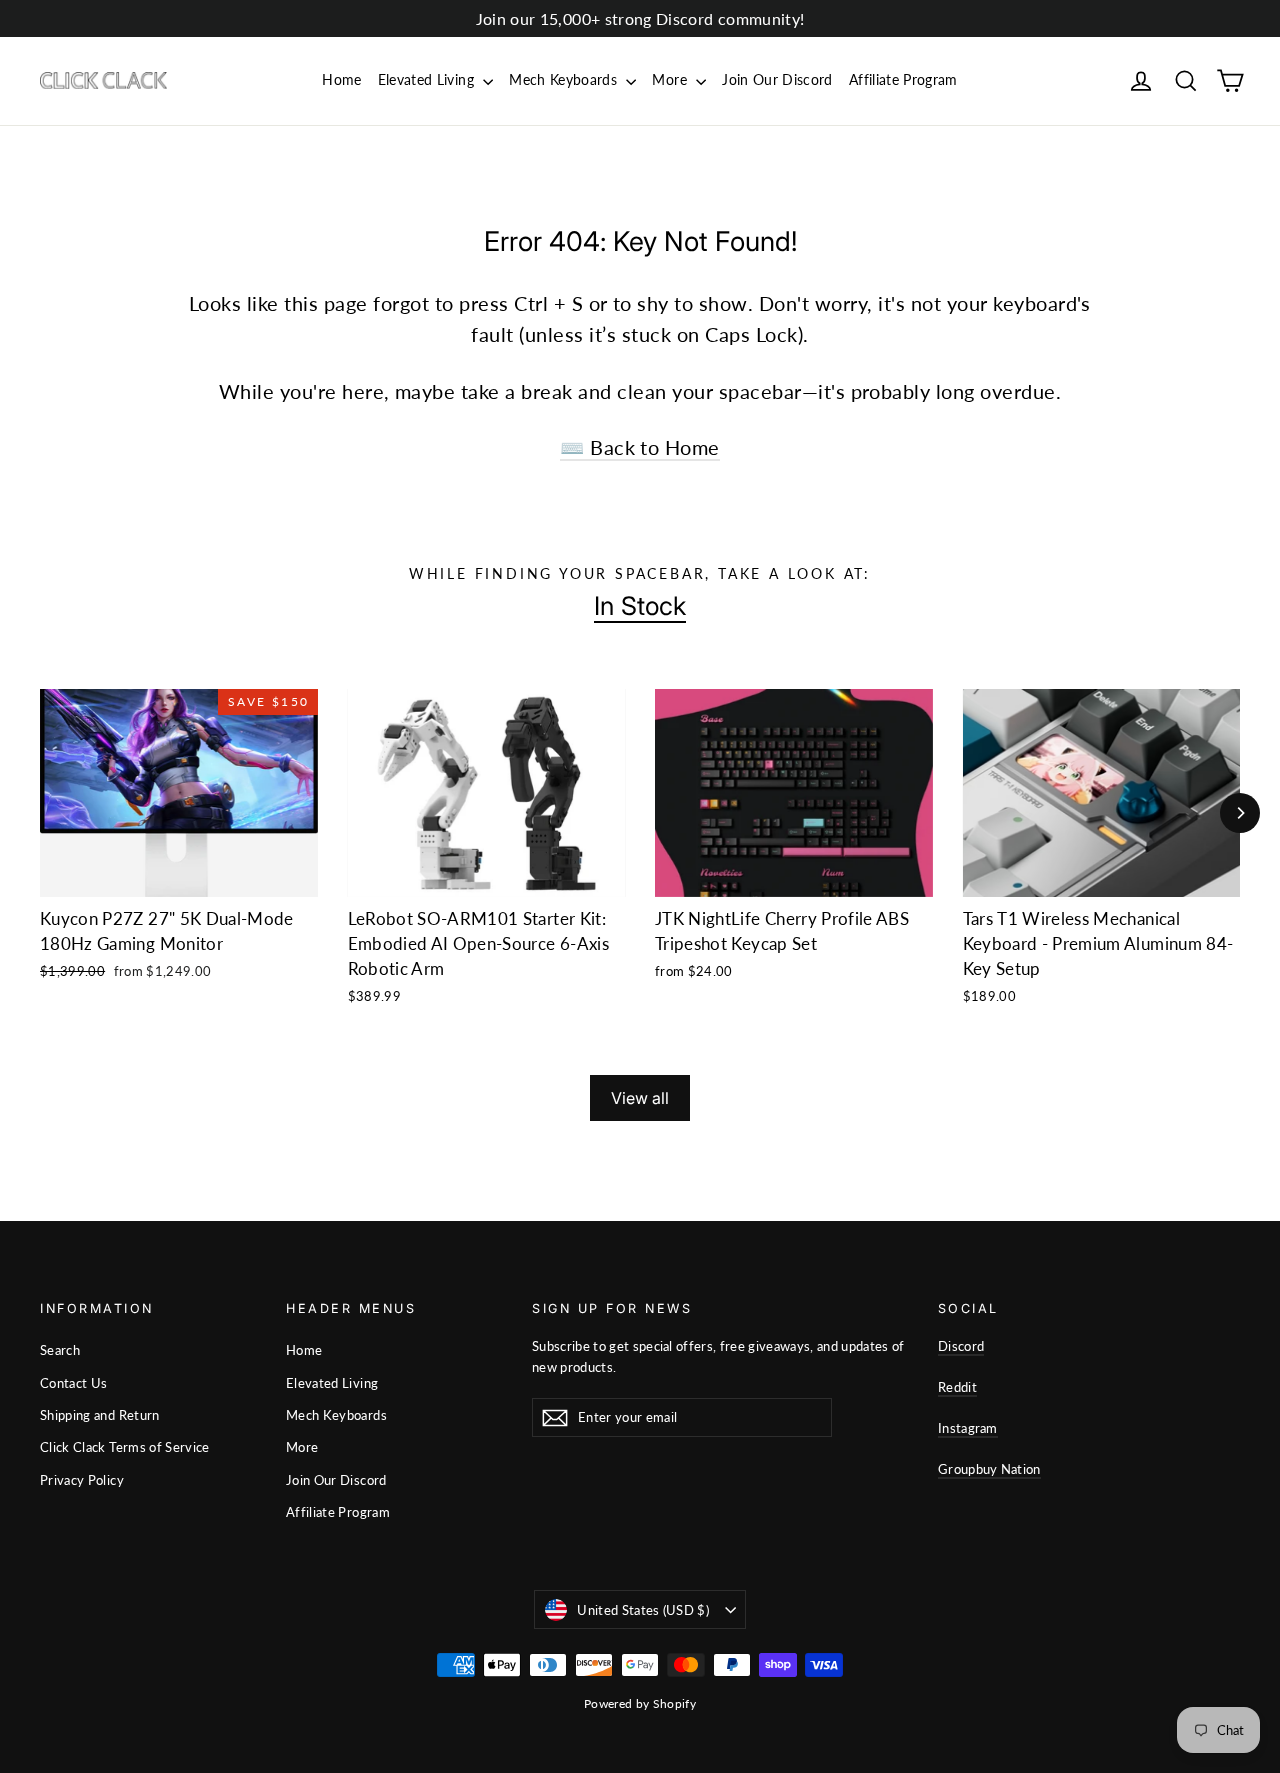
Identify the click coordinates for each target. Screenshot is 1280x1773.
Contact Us (74, 1383)
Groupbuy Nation (989, 1469)
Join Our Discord (777, 79)
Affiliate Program (903, 79)
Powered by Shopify (640, 1703)
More (671, 79)
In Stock (640, 606)
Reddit (957, 1387)
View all (640, 1098)
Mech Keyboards (565, 79)
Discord (961, 1346)
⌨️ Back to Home (640, 447)
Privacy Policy (82, 1480)
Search (60, 1350)
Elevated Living (428, 79)
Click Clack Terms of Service (125, 1447)
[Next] (1240, 813)
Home (341, 79)
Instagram (968, 1428)
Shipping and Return (100, 1415)
